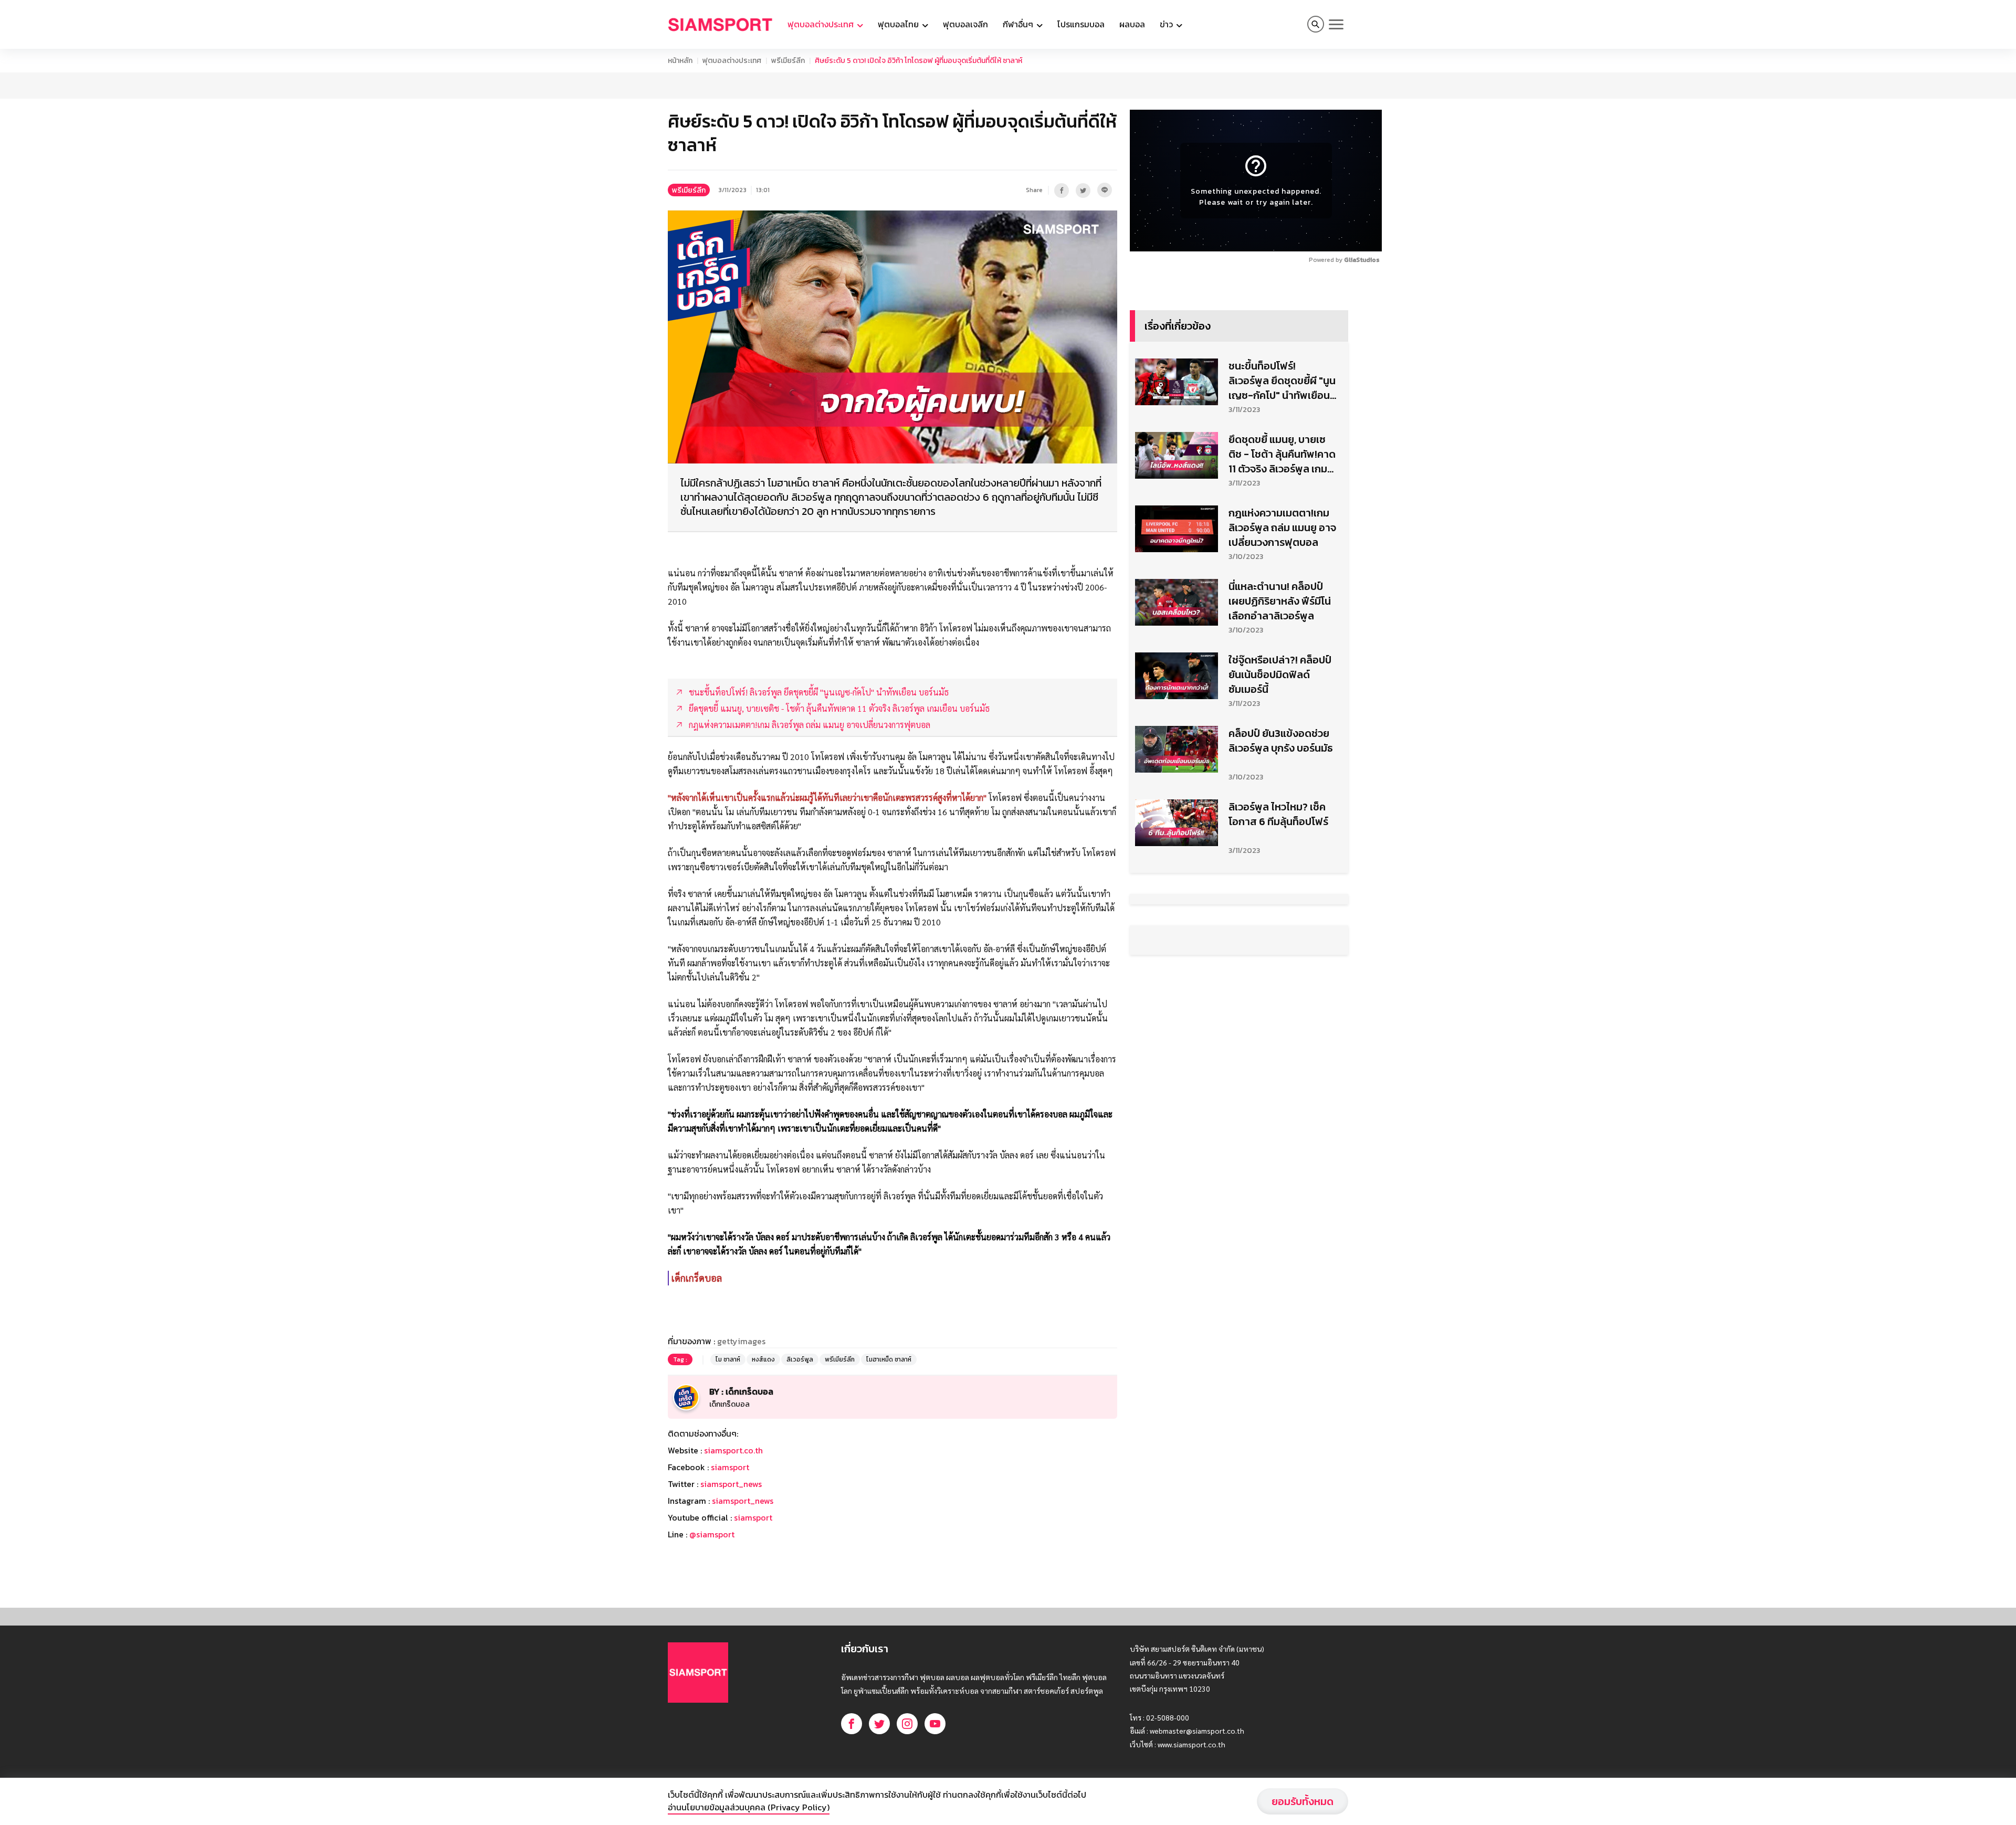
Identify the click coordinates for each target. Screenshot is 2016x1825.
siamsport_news (731, 1484)
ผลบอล (1132, 24)
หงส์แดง (763, 1359)
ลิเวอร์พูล (800, 1359)
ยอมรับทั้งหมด (1303, 1801)
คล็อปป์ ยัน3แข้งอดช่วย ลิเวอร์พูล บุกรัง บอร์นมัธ (1281, 741)
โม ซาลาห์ (728, 1359)
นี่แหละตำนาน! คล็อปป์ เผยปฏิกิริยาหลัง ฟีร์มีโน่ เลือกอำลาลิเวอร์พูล (1280, 601)
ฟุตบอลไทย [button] (899, 24)
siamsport (730, 1467)
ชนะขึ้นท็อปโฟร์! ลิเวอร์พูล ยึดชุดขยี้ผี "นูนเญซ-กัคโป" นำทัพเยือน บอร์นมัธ (1282, 381)
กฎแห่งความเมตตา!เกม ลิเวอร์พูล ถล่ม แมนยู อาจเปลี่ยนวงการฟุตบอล (1282, 528)
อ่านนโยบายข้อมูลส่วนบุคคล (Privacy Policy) (749, 1807)
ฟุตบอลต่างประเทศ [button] (822, 24)
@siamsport (712, 1534)
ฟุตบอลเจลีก (965, 24)
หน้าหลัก (680, 61)
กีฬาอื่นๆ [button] (1019, 24)
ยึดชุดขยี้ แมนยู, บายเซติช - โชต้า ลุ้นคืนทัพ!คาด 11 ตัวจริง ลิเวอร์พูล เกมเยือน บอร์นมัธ (1282, 454)
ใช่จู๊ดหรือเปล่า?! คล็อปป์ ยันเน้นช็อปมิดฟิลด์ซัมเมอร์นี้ (1280, 674)
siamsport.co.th (733, 1450)
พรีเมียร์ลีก (788, 61)
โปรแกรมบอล (1081, 24)
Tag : (680, 1359)
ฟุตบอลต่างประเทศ (732, 61)
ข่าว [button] (1167, 24)
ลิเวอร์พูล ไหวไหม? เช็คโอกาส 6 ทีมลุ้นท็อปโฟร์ (1278, 814)
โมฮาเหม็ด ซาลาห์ (889, 1359)
